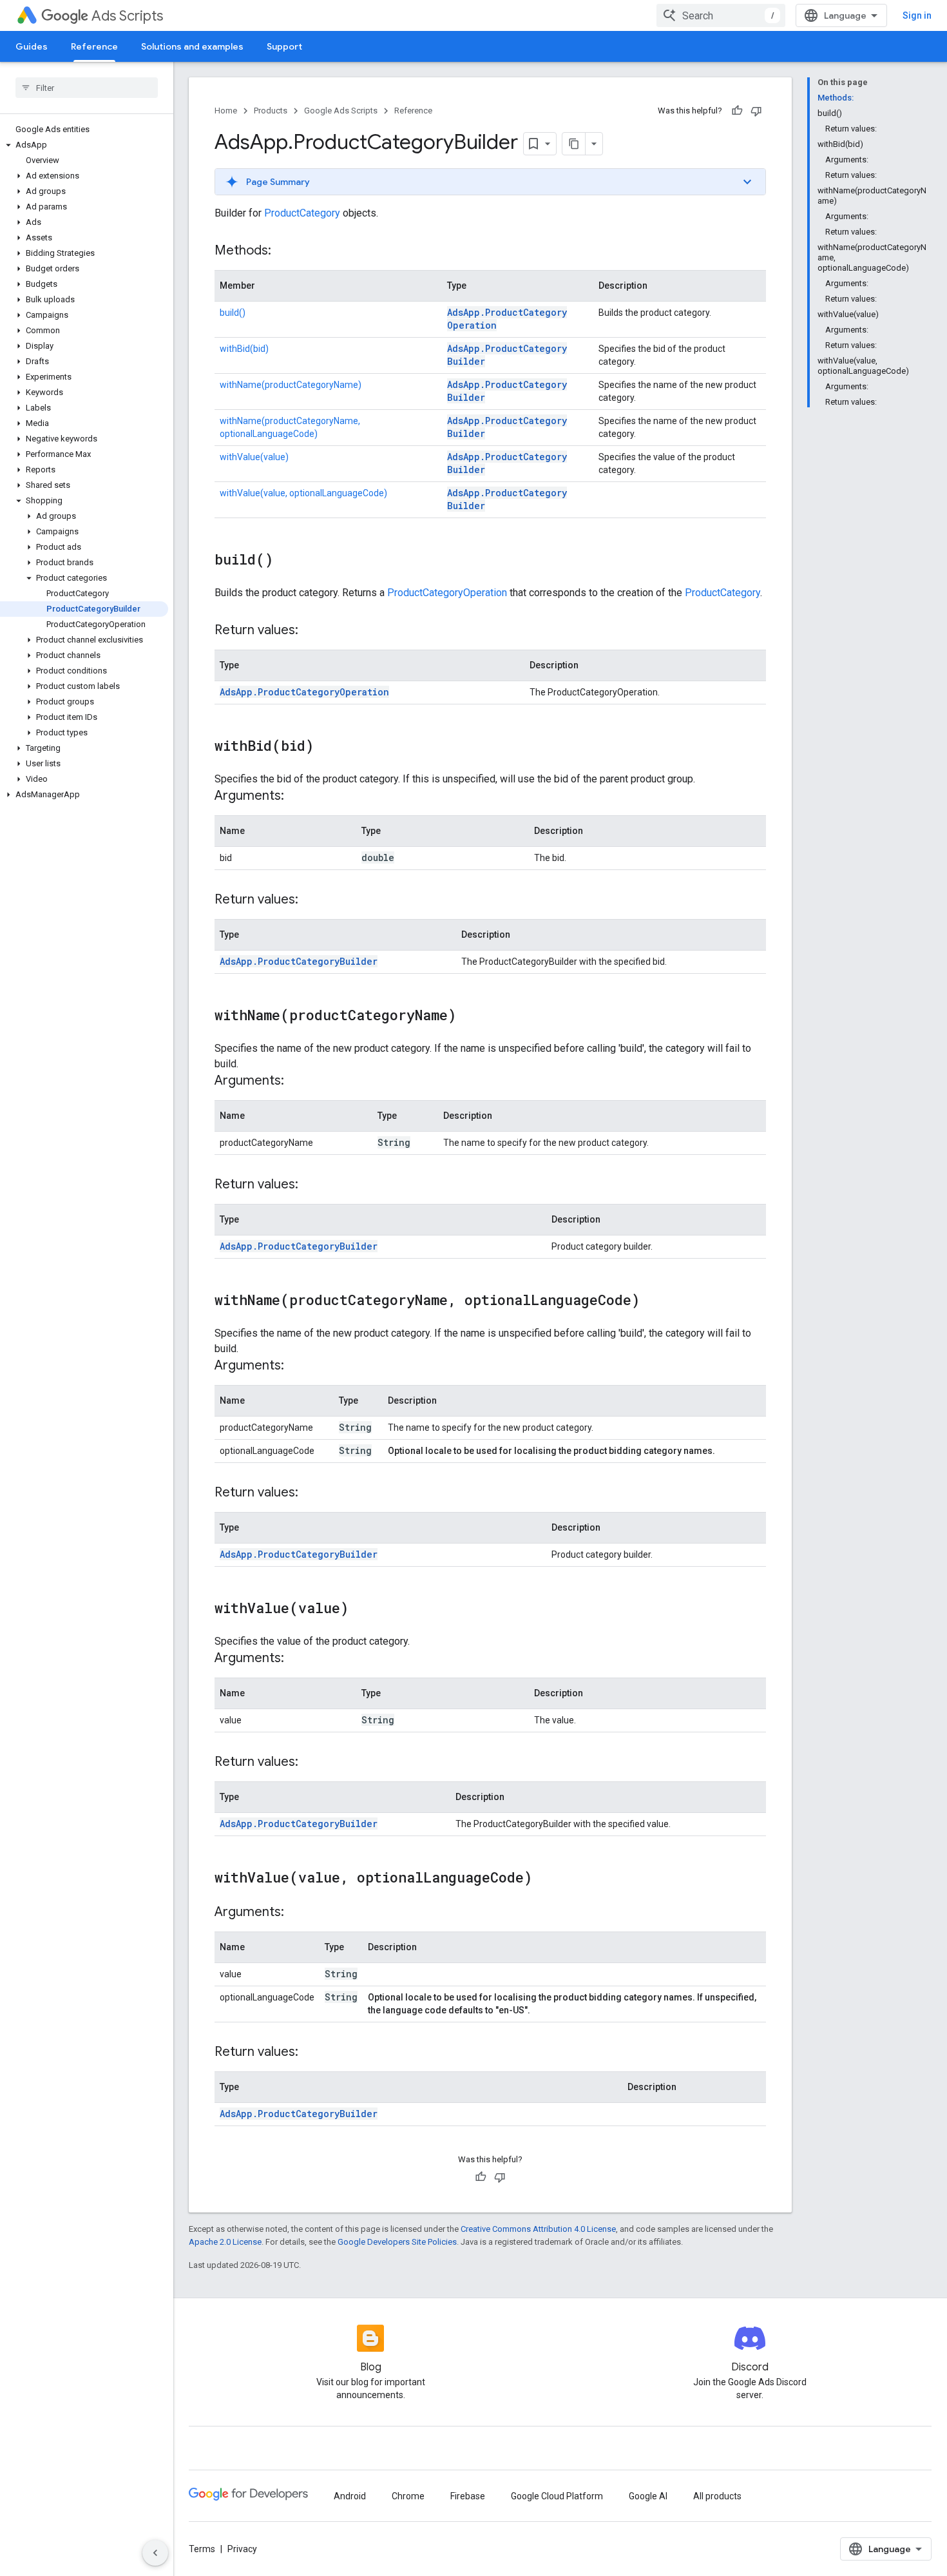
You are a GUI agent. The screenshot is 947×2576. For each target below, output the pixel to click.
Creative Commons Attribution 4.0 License (538, 2229)
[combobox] (721, 15)
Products (271, 111)
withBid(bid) (244, 349)
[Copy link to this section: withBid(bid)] (327, 747)
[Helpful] (737, 111)
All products (717, 2496)
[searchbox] (87, 88)
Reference (94, 46)
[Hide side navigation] (155, 2553)
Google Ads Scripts (341, 111)
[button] (84, 145)
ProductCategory (302, 213)
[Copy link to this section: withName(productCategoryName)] (469, 1016)
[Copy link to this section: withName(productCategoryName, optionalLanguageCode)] (653, 1301)
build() (233, 313)
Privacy (242, 2549)
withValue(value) (254, 457)
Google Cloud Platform (557, 2496)
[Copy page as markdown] (574, 144)
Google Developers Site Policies (397, 2242)
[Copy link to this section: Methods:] (284, 251)
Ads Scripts (127, 16)
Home (226, 111)
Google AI (648, 2496)
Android (350, 2496)
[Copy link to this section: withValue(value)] (361, 1609)
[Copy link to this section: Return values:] (311, 631)
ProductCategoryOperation (447, 593)
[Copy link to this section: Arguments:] (297, 797)
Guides (32, 46)
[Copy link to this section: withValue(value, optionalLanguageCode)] (545, 1879)
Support (284, 46)
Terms (202, 2549)
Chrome (408, 2496)
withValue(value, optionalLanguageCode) (303, 493)
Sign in (917, 15)
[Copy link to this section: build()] (286, 561)
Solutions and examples (192, 46)
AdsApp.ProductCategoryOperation (304, 692)
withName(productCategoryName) (291, 385)
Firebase (468, 2496)
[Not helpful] (756, 111)
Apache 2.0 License (225, 2242)
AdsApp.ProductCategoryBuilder (299, 961)
